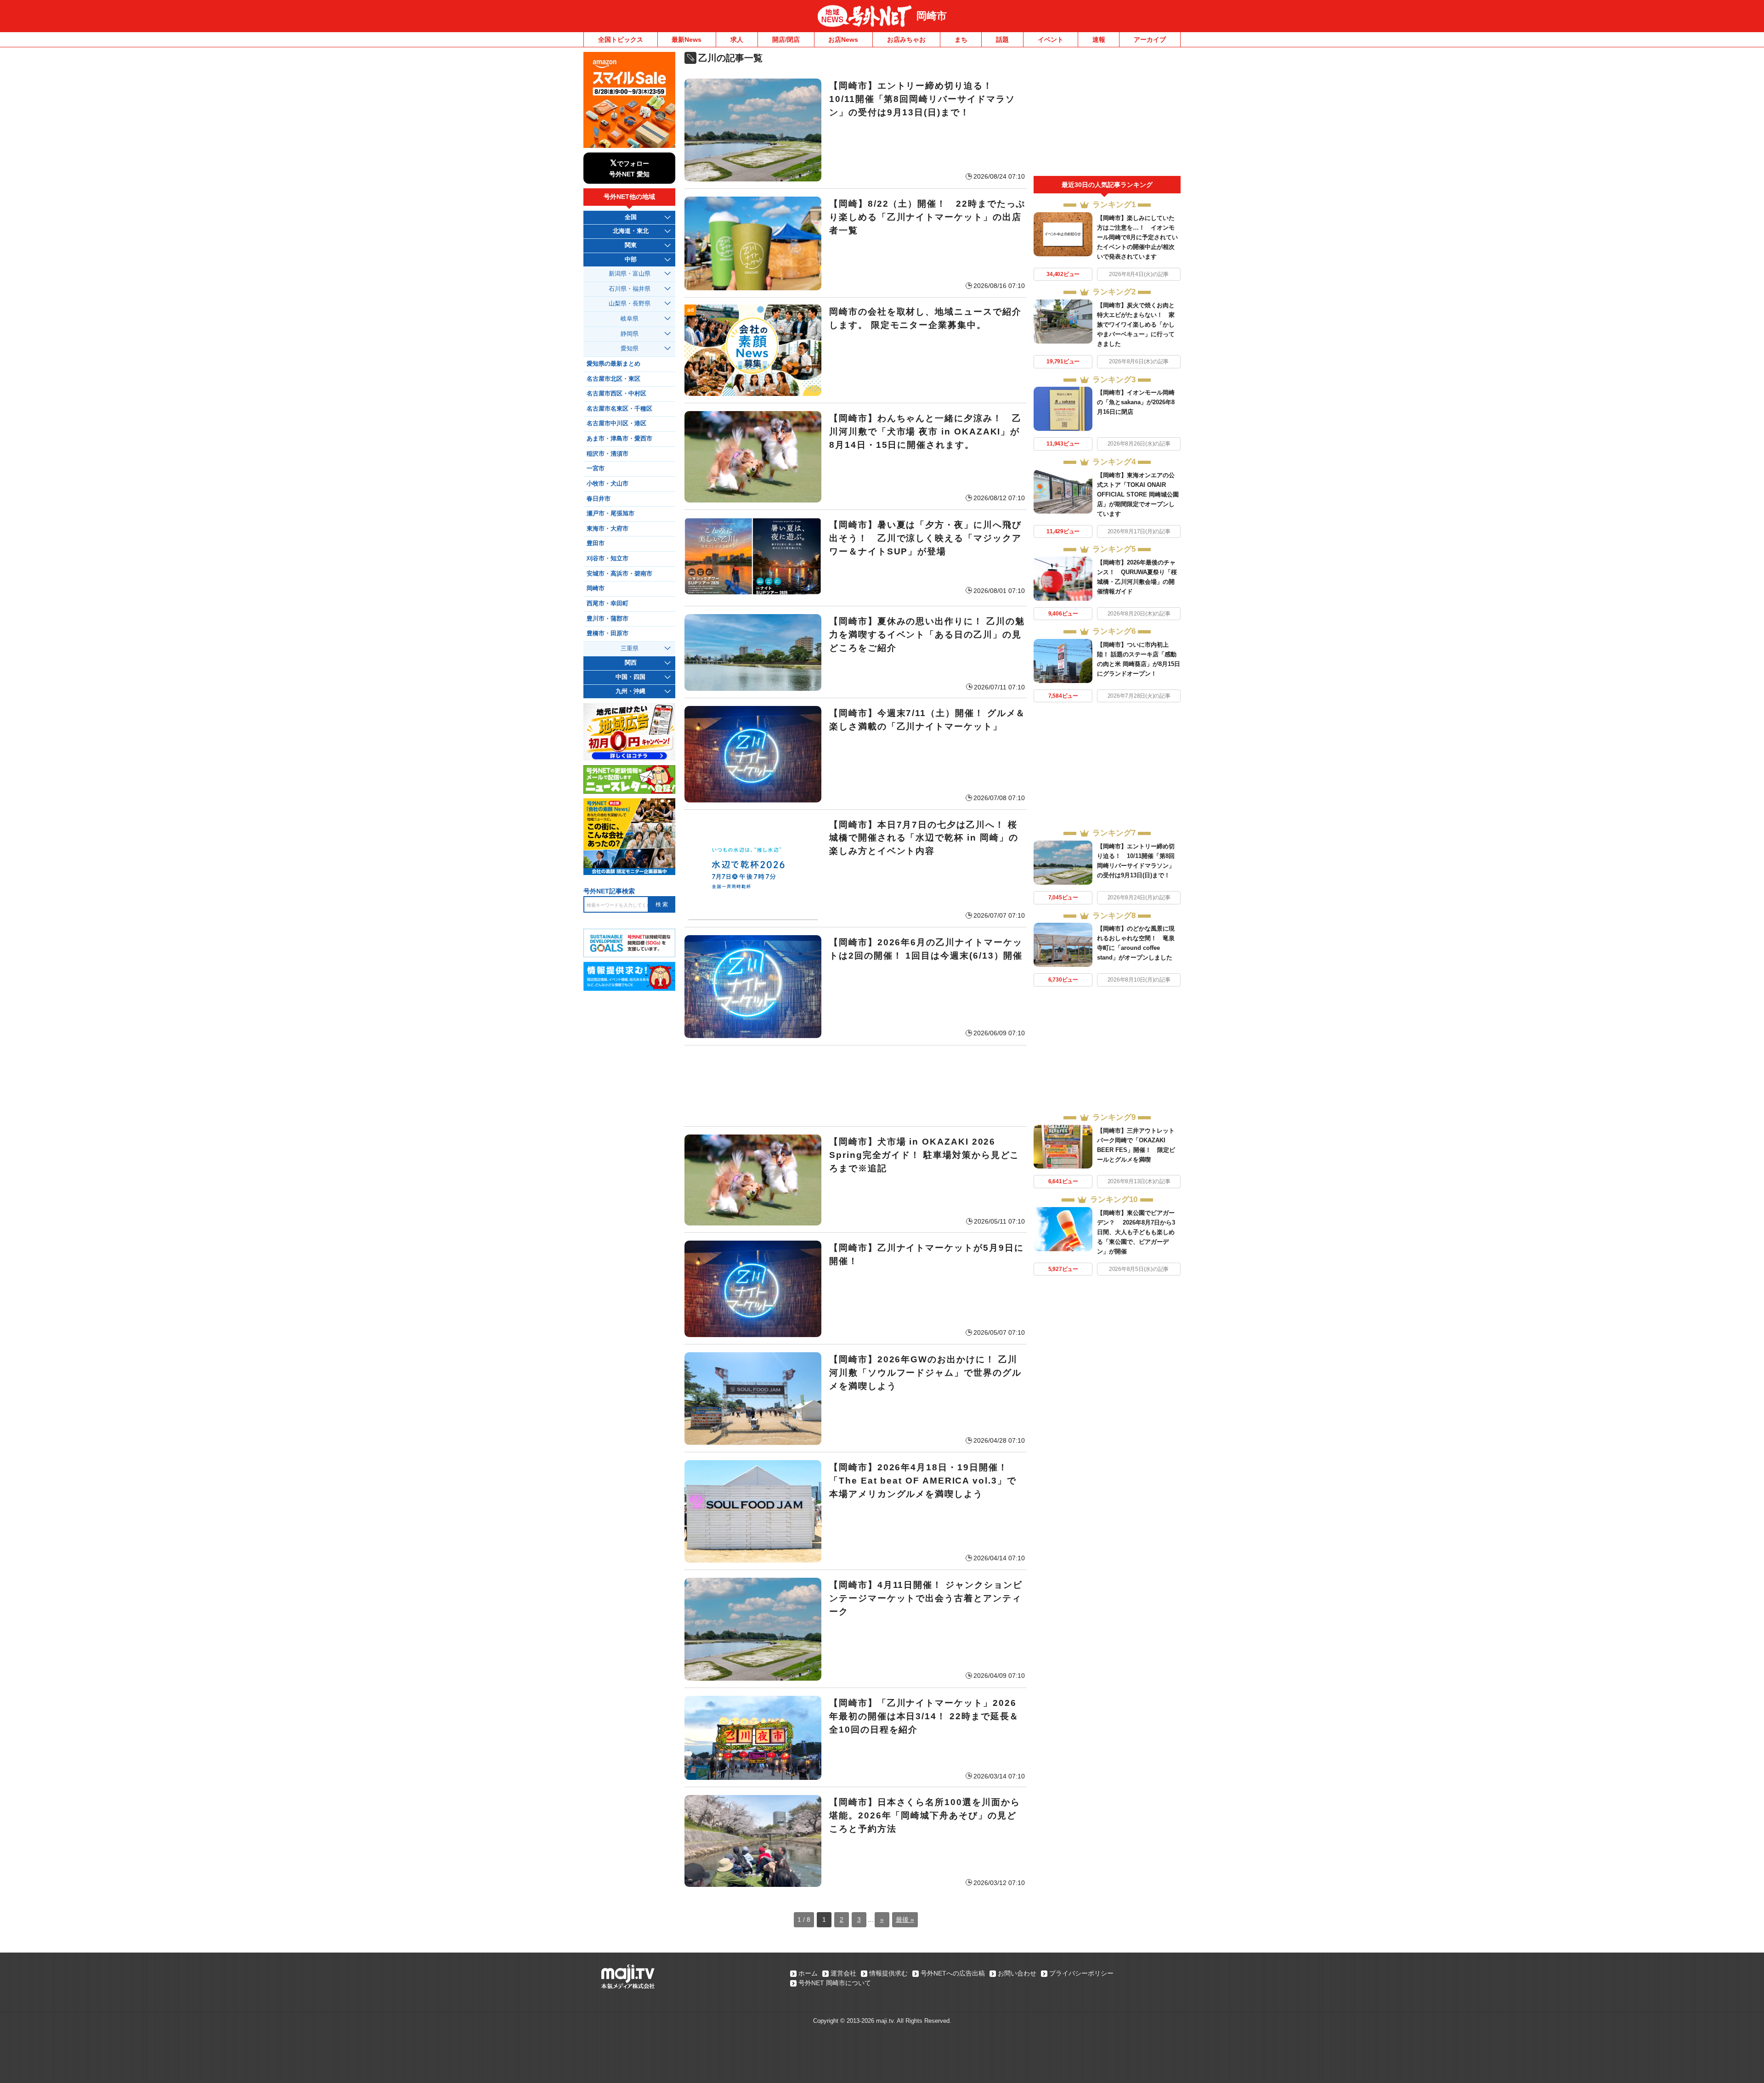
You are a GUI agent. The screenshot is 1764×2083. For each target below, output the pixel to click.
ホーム (808, 1973)
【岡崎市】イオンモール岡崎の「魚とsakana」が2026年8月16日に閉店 (1136, 402)
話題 (1002, 40)
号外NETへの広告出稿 (953, 1973)
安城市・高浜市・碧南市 (619, 574)
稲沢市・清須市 (608, 454)
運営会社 (843, 1973)
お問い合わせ (1017, 1973)
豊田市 (596, 543)
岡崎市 (932, 16)
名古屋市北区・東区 (613, 379)
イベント (1051, 40)
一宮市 (596, 469)
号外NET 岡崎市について (835, 1983)
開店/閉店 (786, 40)
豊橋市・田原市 (608, 633)
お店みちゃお (906, 40)
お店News (843, 40)
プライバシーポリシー (1081, 1973)
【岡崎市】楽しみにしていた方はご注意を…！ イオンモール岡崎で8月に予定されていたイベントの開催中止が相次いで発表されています (1137, 237)
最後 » (905, 1919)
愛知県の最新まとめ (613, 364)
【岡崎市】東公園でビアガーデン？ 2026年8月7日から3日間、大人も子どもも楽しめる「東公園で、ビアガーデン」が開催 (1136, 1232)
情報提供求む (888, 1973)
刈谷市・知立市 (608, 559)
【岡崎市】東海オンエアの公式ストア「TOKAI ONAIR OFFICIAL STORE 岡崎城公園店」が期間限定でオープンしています (1138, 494)
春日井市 (599, 499)
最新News (687, 40)
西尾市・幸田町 (608, 604)
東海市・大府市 (608, 529)
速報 (1099, 40)
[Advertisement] (856, 1086)
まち (961, 40)
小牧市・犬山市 (608, 484)
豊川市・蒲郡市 (608, 619)
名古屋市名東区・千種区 (619, 409)
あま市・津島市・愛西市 (619, 439)
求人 (737, 40)
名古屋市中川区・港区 (616, 423)
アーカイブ (1150, 40)
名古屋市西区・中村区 (616, 394)
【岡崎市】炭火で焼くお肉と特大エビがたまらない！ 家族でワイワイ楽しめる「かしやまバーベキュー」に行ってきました (1136, 325)
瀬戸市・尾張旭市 (611, 514)
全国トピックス (621, 40)
